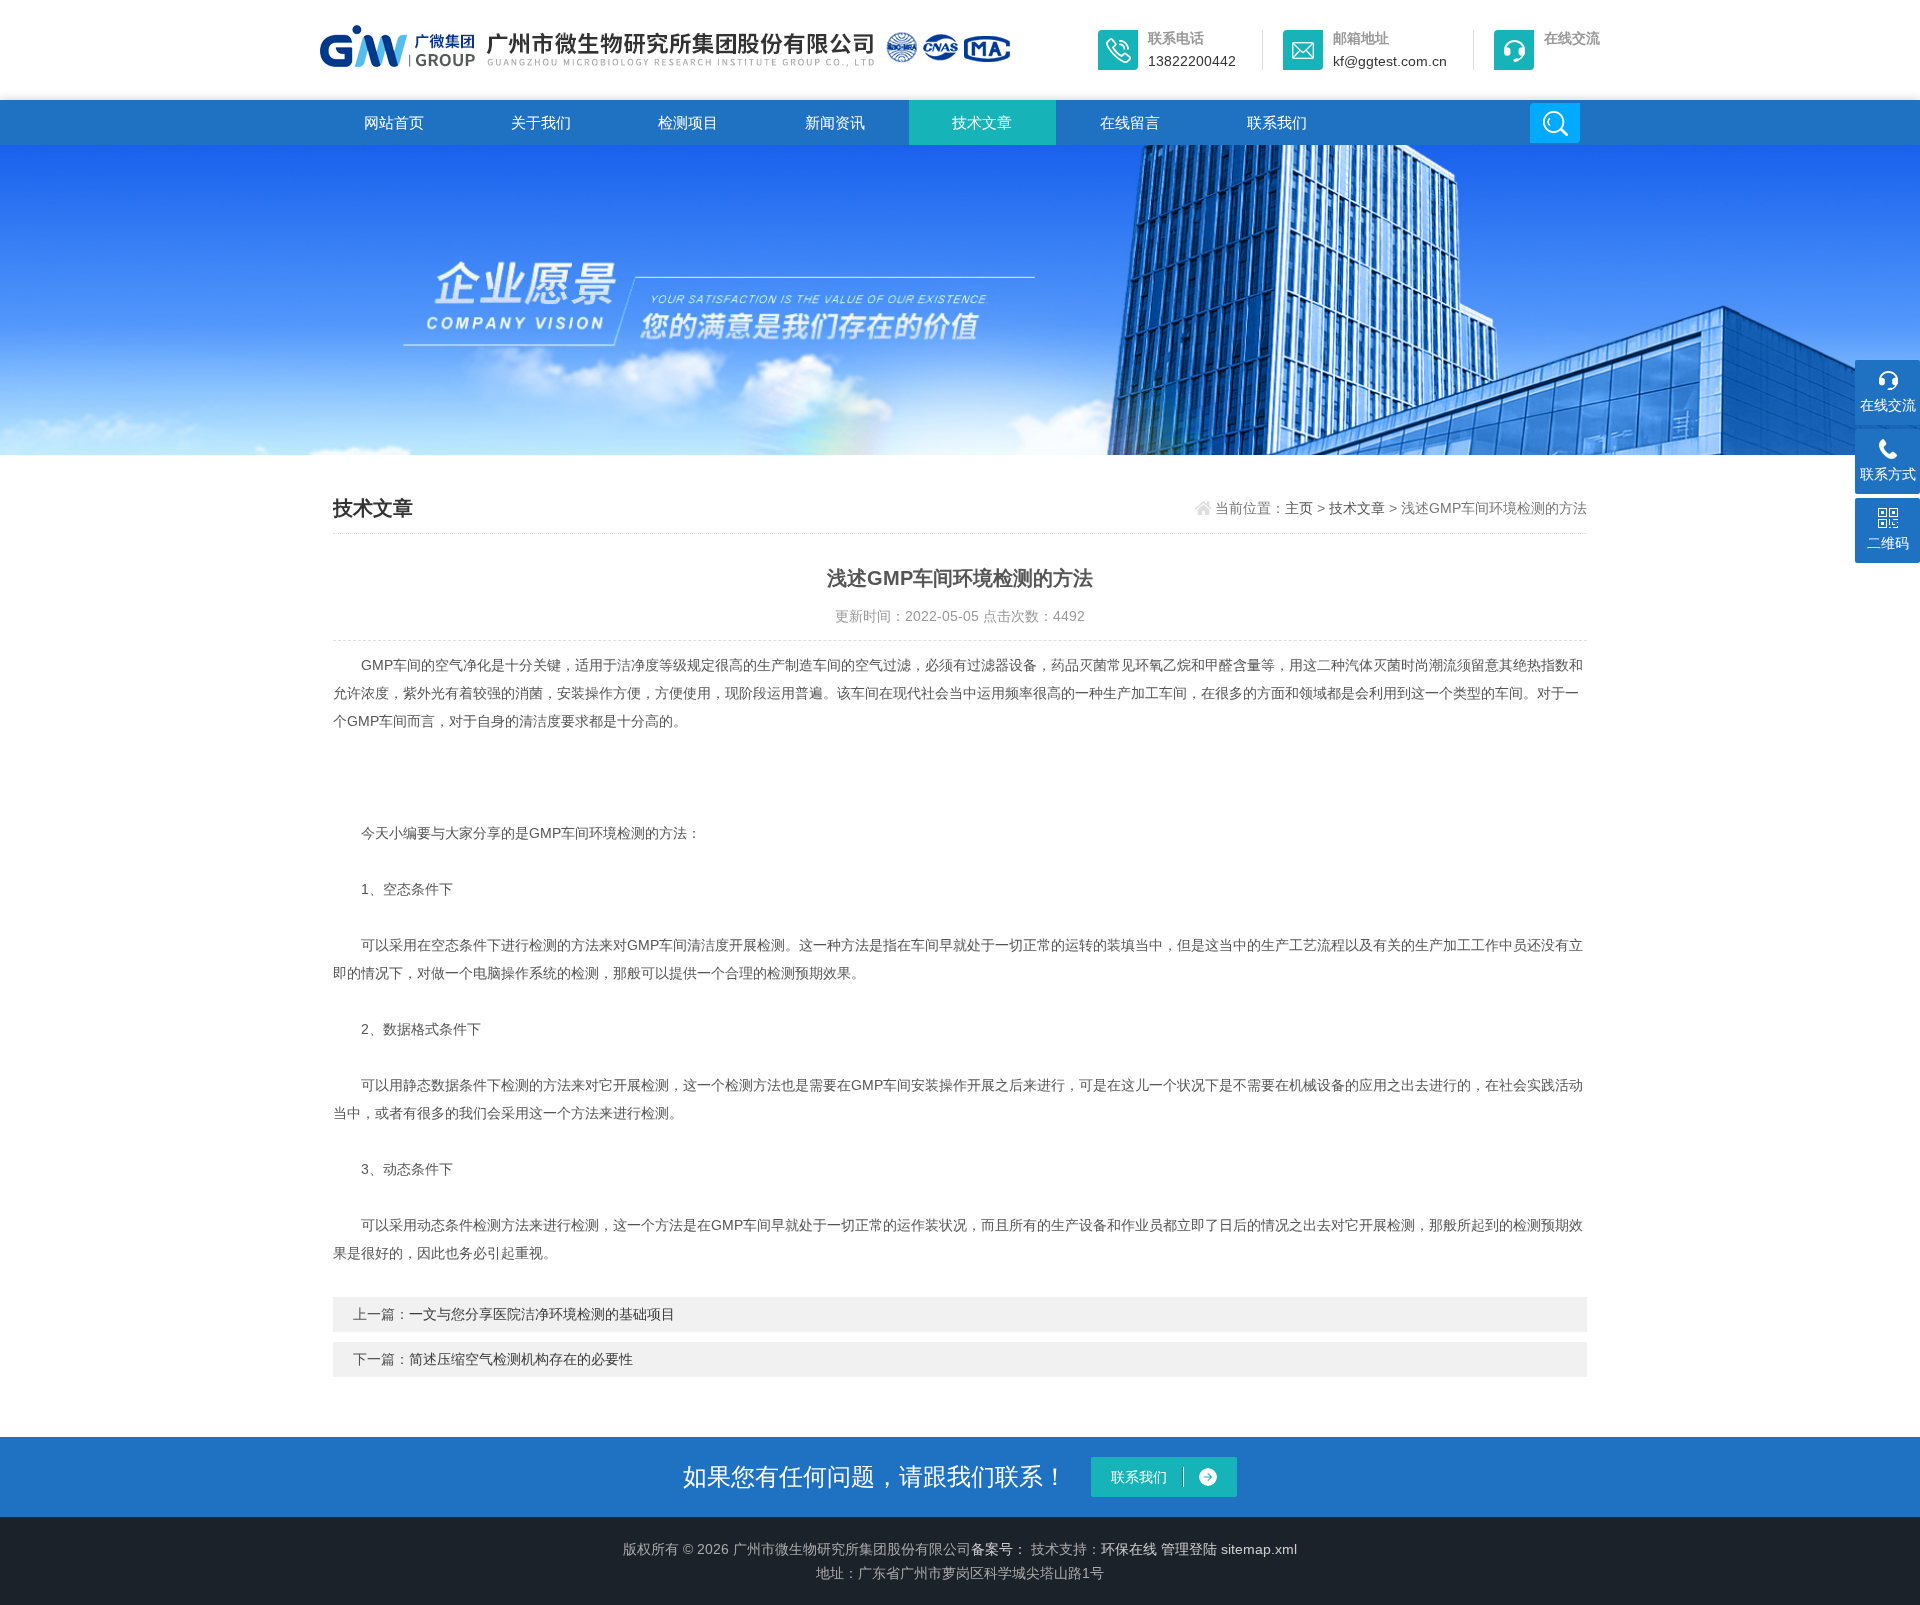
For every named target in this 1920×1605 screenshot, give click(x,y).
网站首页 (394, 122)
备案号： (999, 1549)
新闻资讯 (835, 122)
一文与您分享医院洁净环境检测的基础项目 (542, 1314)
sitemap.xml (1259, 1549)
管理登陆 (1189, 1549)
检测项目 (688, 122)
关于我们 (541, 122)
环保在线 (1129, 1549)
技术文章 (982, 122)
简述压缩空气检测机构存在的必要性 (521, 1359)
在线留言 (1130, 122)
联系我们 (1277, 122)
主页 (1299, 508)
